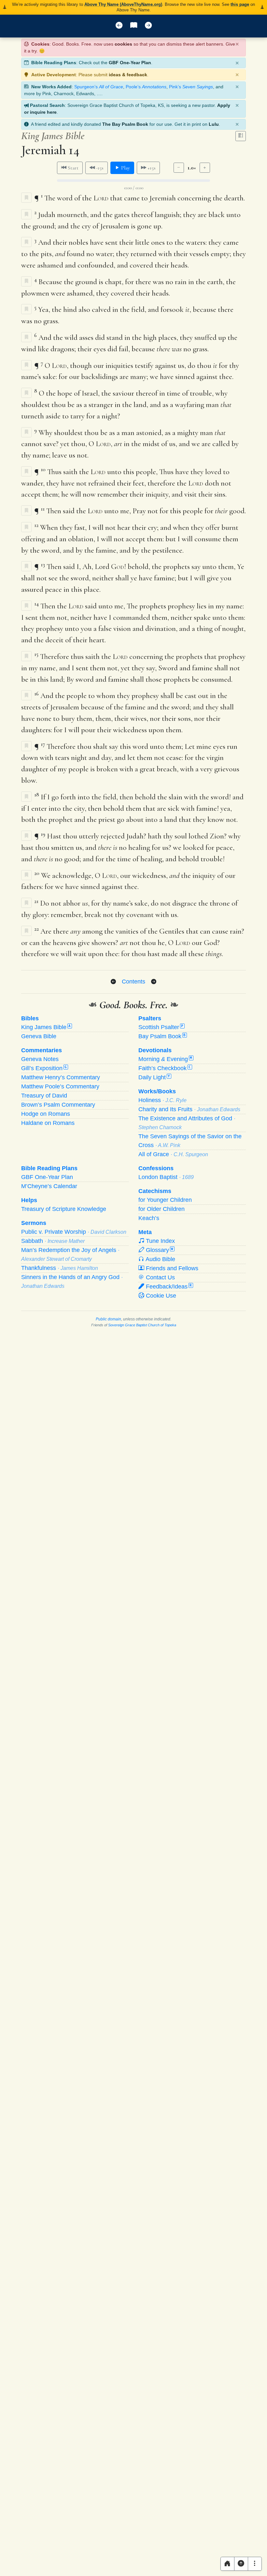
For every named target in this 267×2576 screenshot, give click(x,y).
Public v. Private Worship (74, 1232)
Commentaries (42, 1050)
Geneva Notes (40, 1059)
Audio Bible (160, 1259)
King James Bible (46, 1027)
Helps (29, 1200)
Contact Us (160, 1277)
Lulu (214, 124)
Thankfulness (60, 1268)
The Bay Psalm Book (125, 124)
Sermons (34, 1223)
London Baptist (166, 1177)
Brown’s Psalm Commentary (58, 1105)
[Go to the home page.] (227, 2564)
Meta (145, 1232)
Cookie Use (160, 1296)
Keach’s (149, 1218)
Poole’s (146, 87)
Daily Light (154, 1077)
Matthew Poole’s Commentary (60, 1086)
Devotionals (155, 1050)
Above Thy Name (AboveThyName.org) (123, 4)
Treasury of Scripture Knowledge (64, 1209)
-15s (99, 168)
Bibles (30, 1018)
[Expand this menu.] (255, 2564)
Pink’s (191, 87)
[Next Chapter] (154, 982)
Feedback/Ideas (168, 1287)
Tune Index (160, 1241)
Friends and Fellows (171, 1268)
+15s (151, 168)
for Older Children (162, 1209)
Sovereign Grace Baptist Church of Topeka (142, 1325)
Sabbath (53, 1241)
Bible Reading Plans (49, 1168)
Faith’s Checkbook (165, 1068)
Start (72, 168)
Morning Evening (165, 1059)
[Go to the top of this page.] (241, 2564)
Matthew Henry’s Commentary (61, 1077)
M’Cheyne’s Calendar (49, 1186)
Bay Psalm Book (162, 1036)
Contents (133, 982)
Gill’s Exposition (44, 1068)
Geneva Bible (39, 1036)
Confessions (156, 1168)
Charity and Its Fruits (189, 1109)
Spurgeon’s (99, 87)
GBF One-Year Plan (130, 63)
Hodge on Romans (46, 1114)
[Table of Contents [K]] (134, 26)
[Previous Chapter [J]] (119, 26)
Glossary (159, 1250)
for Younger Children (165, 1200)
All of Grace (173, 1154)
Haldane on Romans (48, 1123)
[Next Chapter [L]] (148, 26)
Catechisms (155, 1191)
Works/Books (157, 1091)
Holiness (162, 1100)
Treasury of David (44, 1096)
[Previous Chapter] (113, 982)
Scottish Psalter (161, 1027)
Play (125, 168)
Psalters (150, 1018)
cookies (123, 44)
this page (240, 4)
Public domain (108, 1319)
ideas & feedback (128, 75)
